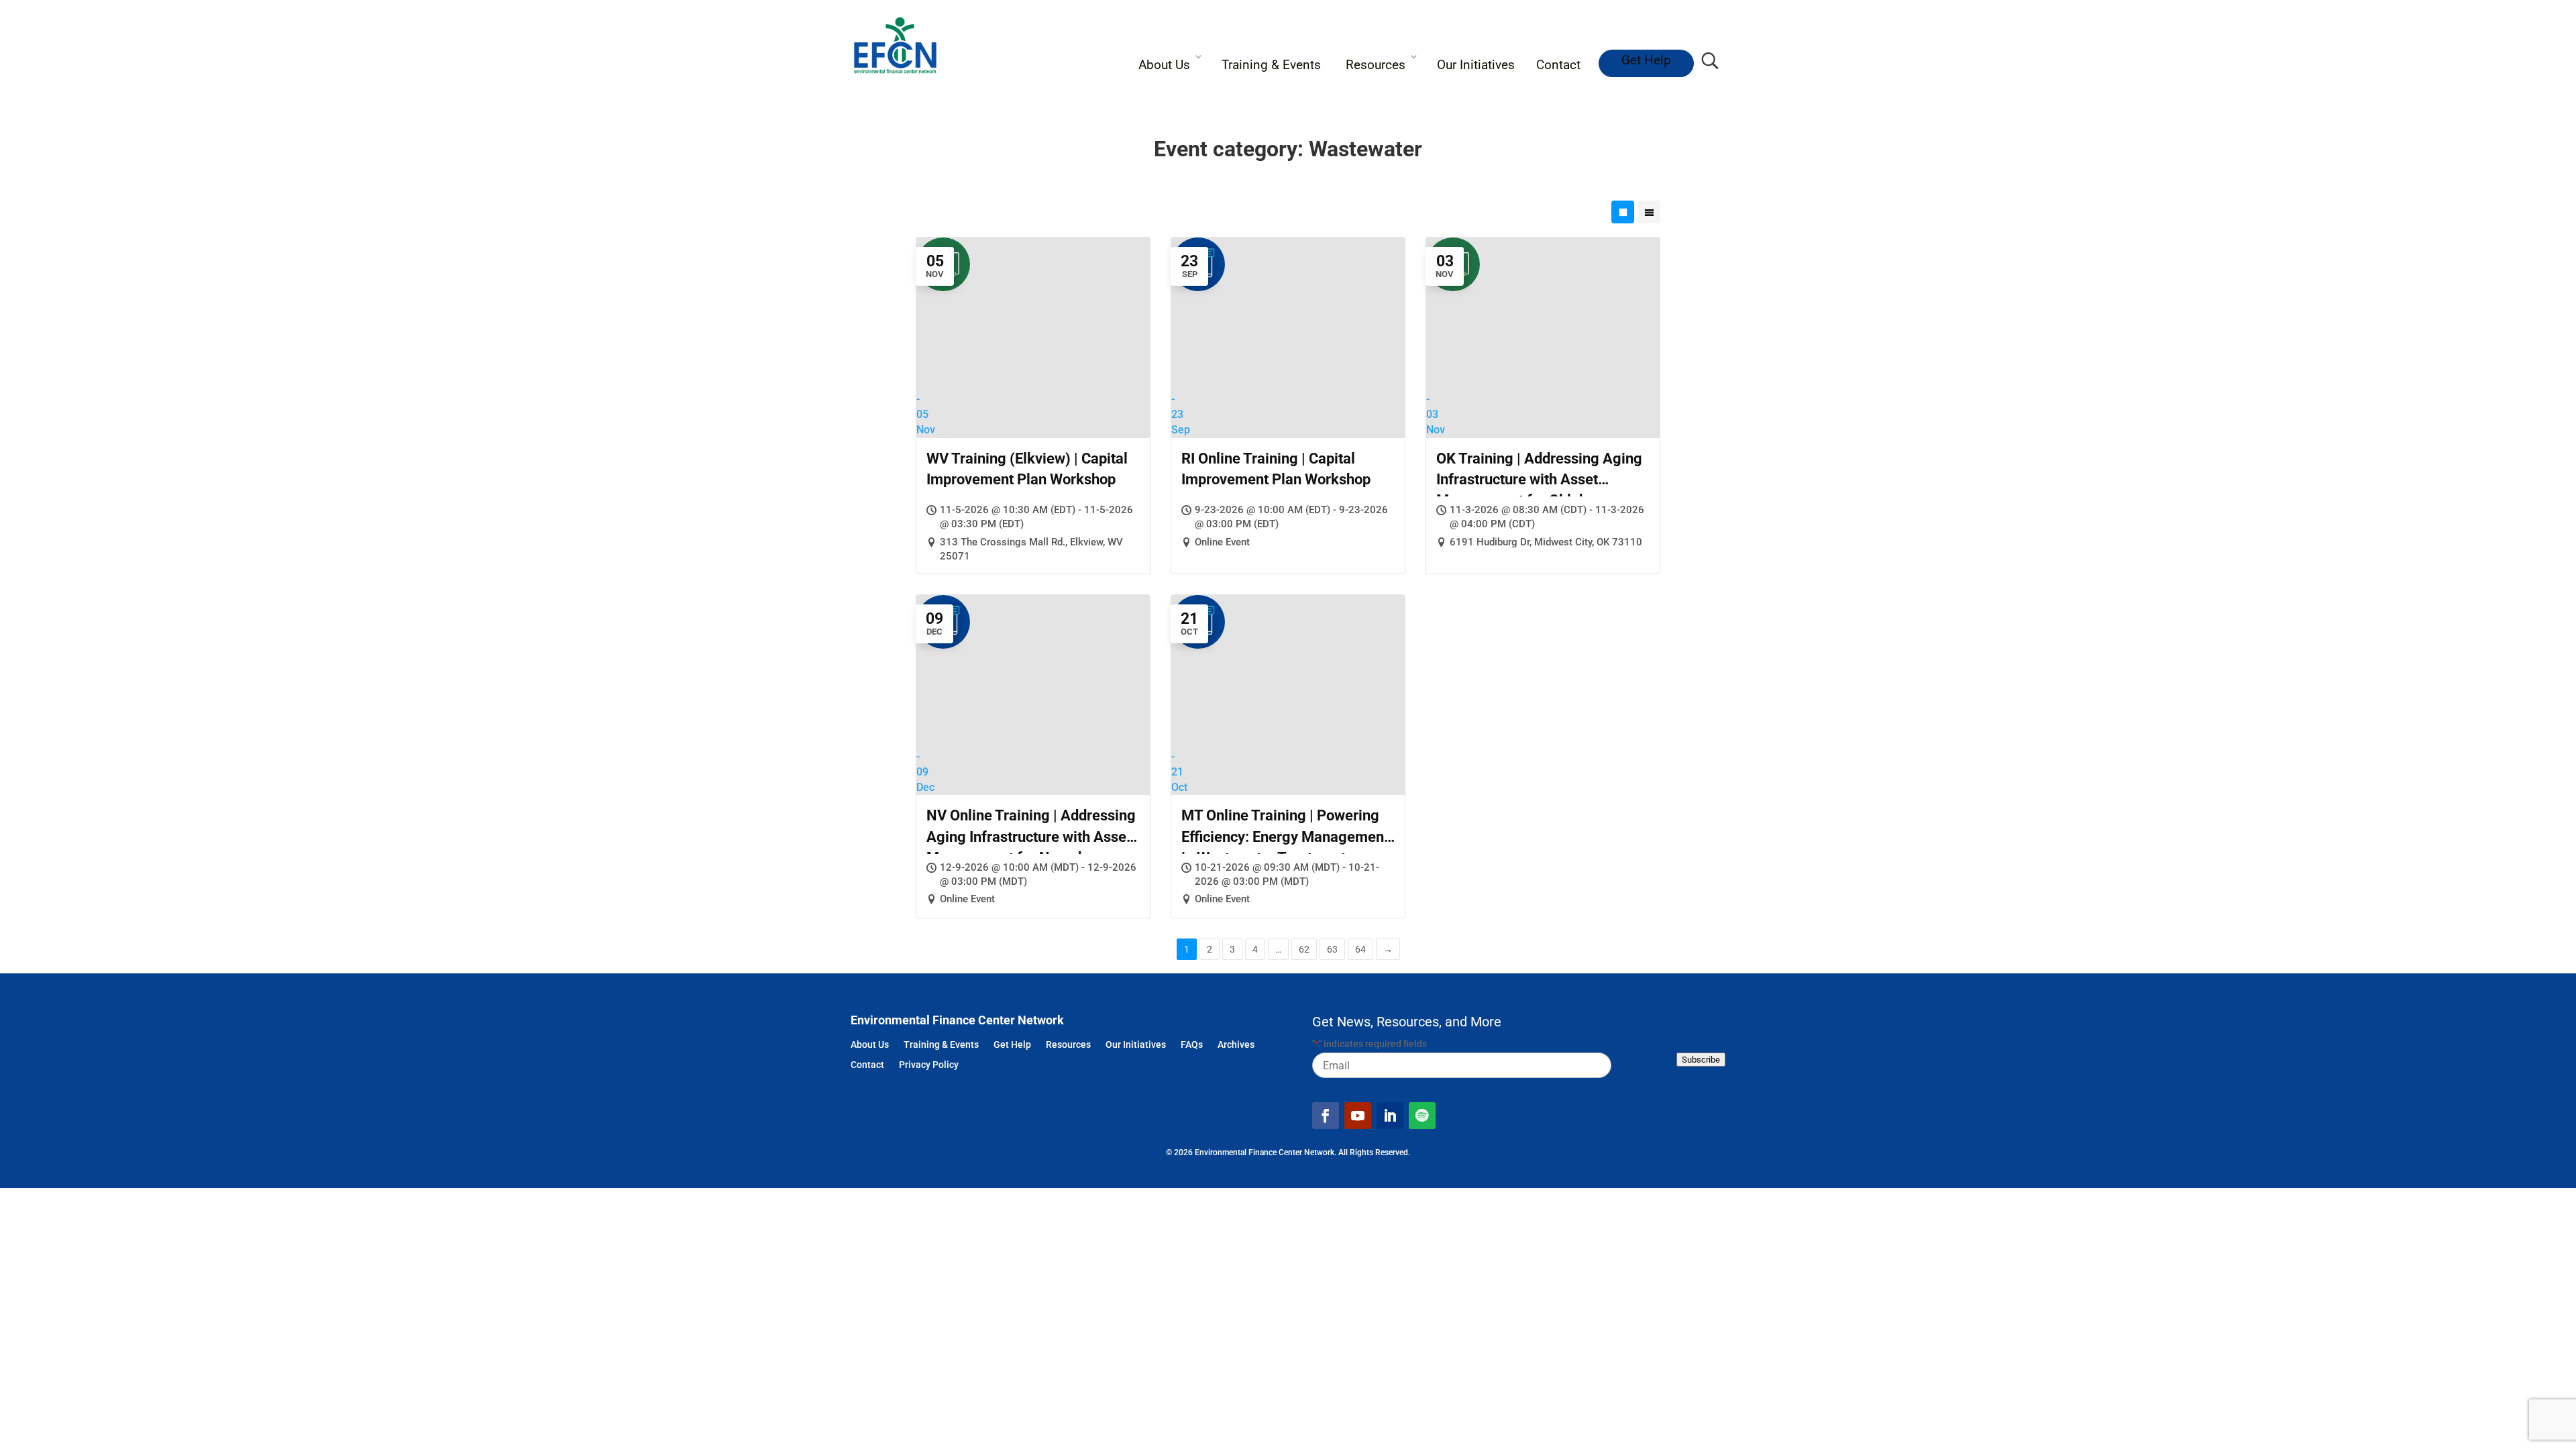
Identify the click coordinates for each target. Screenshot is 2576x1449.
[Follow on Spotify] (1422, 1116)
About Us (1164, 65)
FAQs (1192, 1045)
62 (1304, 949)
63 (1332, 949)
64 (1360, 949)
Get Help (1646, 60)
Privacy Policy (929, 1066)
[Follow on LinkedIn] (1390, 1116)
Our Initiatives (1476, 65)
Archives (1236, 1045)
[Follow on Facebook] (1326, 1116)
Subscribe (1701, 1060)
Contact (1558, 65)
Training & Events (1271, 65)
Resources (1376, 65)
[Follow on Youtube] (1358, 1116)
